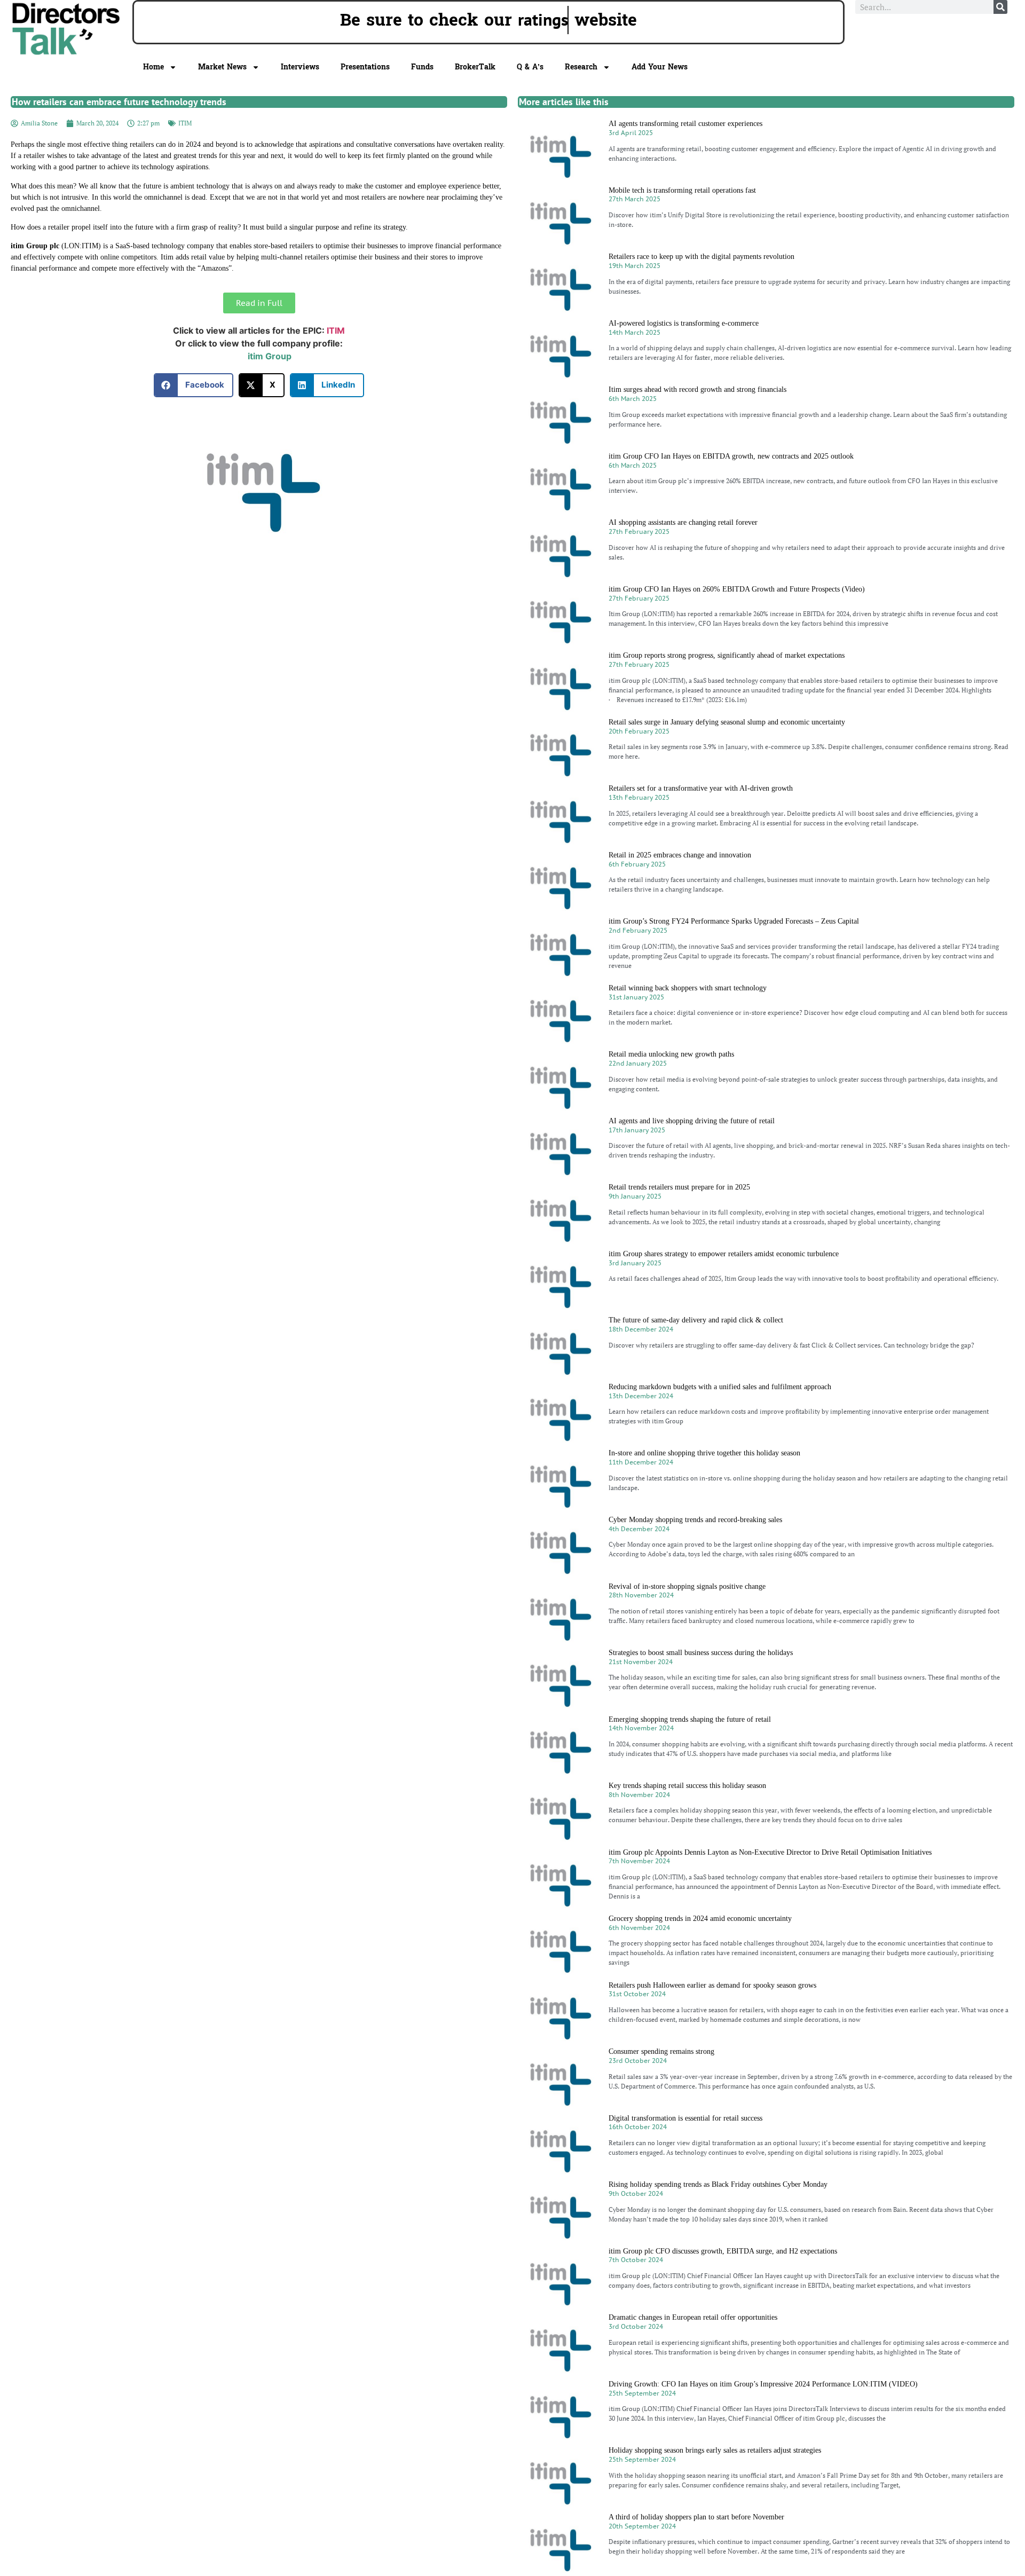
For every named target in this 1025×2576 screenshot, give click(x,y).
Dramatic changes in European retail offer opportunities (693, 2317)
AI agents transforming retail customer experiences (685, 124)
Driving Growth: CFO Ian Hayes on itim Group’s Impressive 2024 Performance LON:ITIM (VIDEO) (763, 2384)
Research (581, 67)
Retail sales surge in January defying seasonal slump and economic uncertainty (727, 722)
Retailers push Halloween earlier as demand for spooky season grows (712, 1985)
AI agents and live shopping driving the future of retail (692, 1121)
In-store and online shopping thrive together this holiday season (704, 1453)
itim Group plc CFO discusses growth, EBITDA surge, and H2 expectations (723, 2251)
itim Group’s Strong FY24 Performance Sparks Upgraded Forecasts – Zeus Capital (734, 921)
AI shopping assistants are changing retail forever (683, 522)
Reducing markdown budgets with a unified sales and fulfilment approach (720, 1387)
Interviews (300, 67)
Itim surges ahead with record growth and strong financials (697, 389)
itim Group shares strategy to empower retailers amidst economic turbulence (724, 1254)
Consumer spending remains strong (661, 2051)
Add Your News (660, 67)
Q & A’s (530, 67)
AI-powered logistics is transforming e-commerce (684, 323)
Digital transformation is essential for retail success (685, 2118)
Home (153, 67)
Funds (422, 67)
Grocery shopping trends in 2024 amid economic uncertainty (700, 1919)
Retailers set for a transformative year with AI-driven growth (701, 788)
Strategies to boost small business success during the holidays (701, 1653)
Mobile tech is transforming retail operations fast (682, 190)
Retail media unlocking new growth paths (671, 1054)
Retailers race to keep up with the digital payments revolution (701, 257)
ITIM (185, 123)
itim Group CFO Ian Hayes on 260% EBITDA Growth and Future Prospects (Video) (737, 589)
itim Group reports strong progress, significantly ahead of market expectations (727, 655)
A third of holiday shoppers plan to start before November (696, 2517)
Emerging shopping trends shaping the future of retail (690, 1719)
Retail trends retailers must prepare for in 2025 (679, 1187)
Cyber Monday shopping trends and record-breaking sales (695, 1520)
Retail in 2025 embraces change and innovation (680, 855)
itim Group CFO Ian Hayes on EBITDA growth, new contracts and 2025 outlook (731, 456)
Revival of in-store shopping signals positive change (687, 1586)
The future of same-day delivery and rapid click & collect (696, 1320)
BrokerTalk (475, 67)
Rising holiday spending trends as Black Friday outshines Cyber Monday (718, 2184)
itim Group (270, 356)
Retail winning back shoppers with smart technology (688, 988)
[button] (194, 385)
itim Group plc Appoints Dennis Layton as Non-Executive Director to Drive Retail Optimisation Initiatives (770, 1852)
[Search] (1000, 7)
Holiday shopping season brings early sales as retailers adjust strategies (715, 2450)
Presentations (365, 67)
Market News (222, 67)
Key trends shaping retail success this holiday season (687, 1786)
